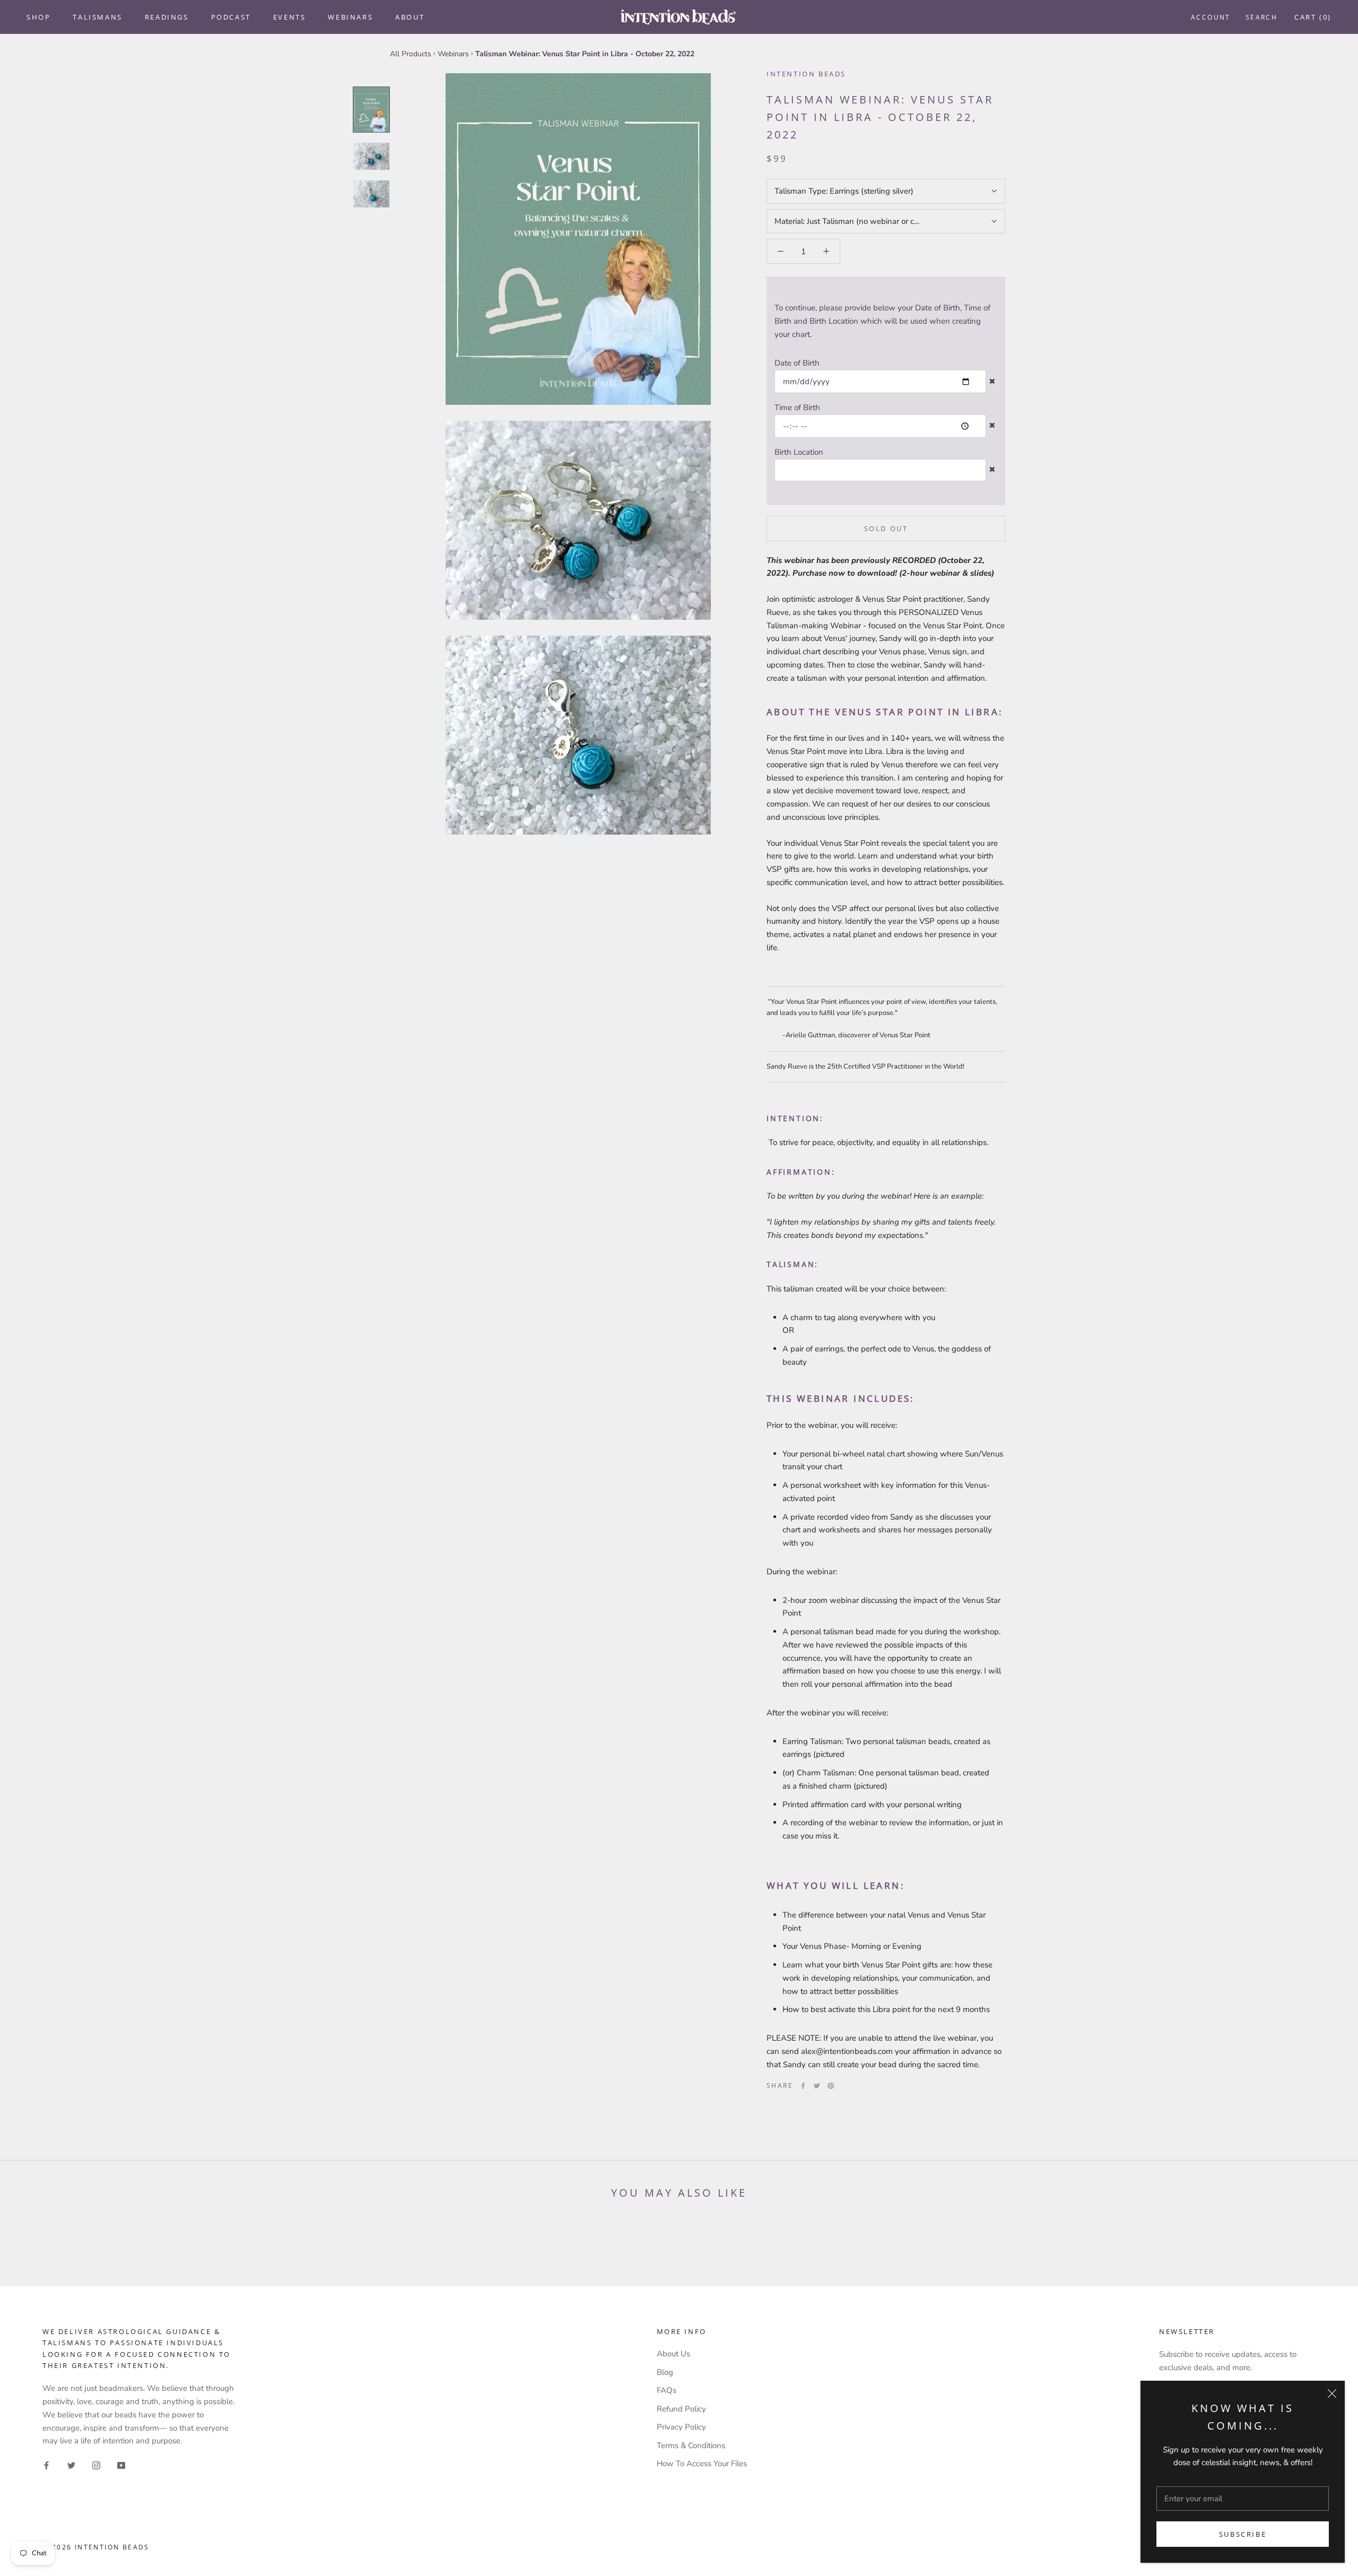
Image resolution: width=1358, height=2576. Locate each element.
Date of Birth (797, 363)
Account (1211, 17)
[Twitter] (817, 2086)
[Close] (1332, 2393)
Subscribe (1243, 2534)
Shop (38, 17)
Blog (665, 2372)
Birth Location (799, 452)
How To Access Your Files (702, 2464)
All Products (411, 54)
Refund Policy (681, 2409)
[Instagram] (96, 2465)
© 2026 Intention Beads (96, 2547)
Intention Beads (806, 74)
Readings (167, 17)
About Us (673, 2354)
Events (290, 17)
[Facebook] (803, 2086)
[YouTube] (121, 2465)
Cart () (1313, 17)
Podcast (231, 17)
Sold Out (886, 528)
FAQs (667, 2390)
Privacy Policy (681, 2427)
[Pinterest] (831, 2086)
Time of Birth (797, 407)
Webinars (350, 17)
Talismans (97, 17)
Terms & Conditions (691, 2445)
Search (1261, 17)
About (410, 17)
